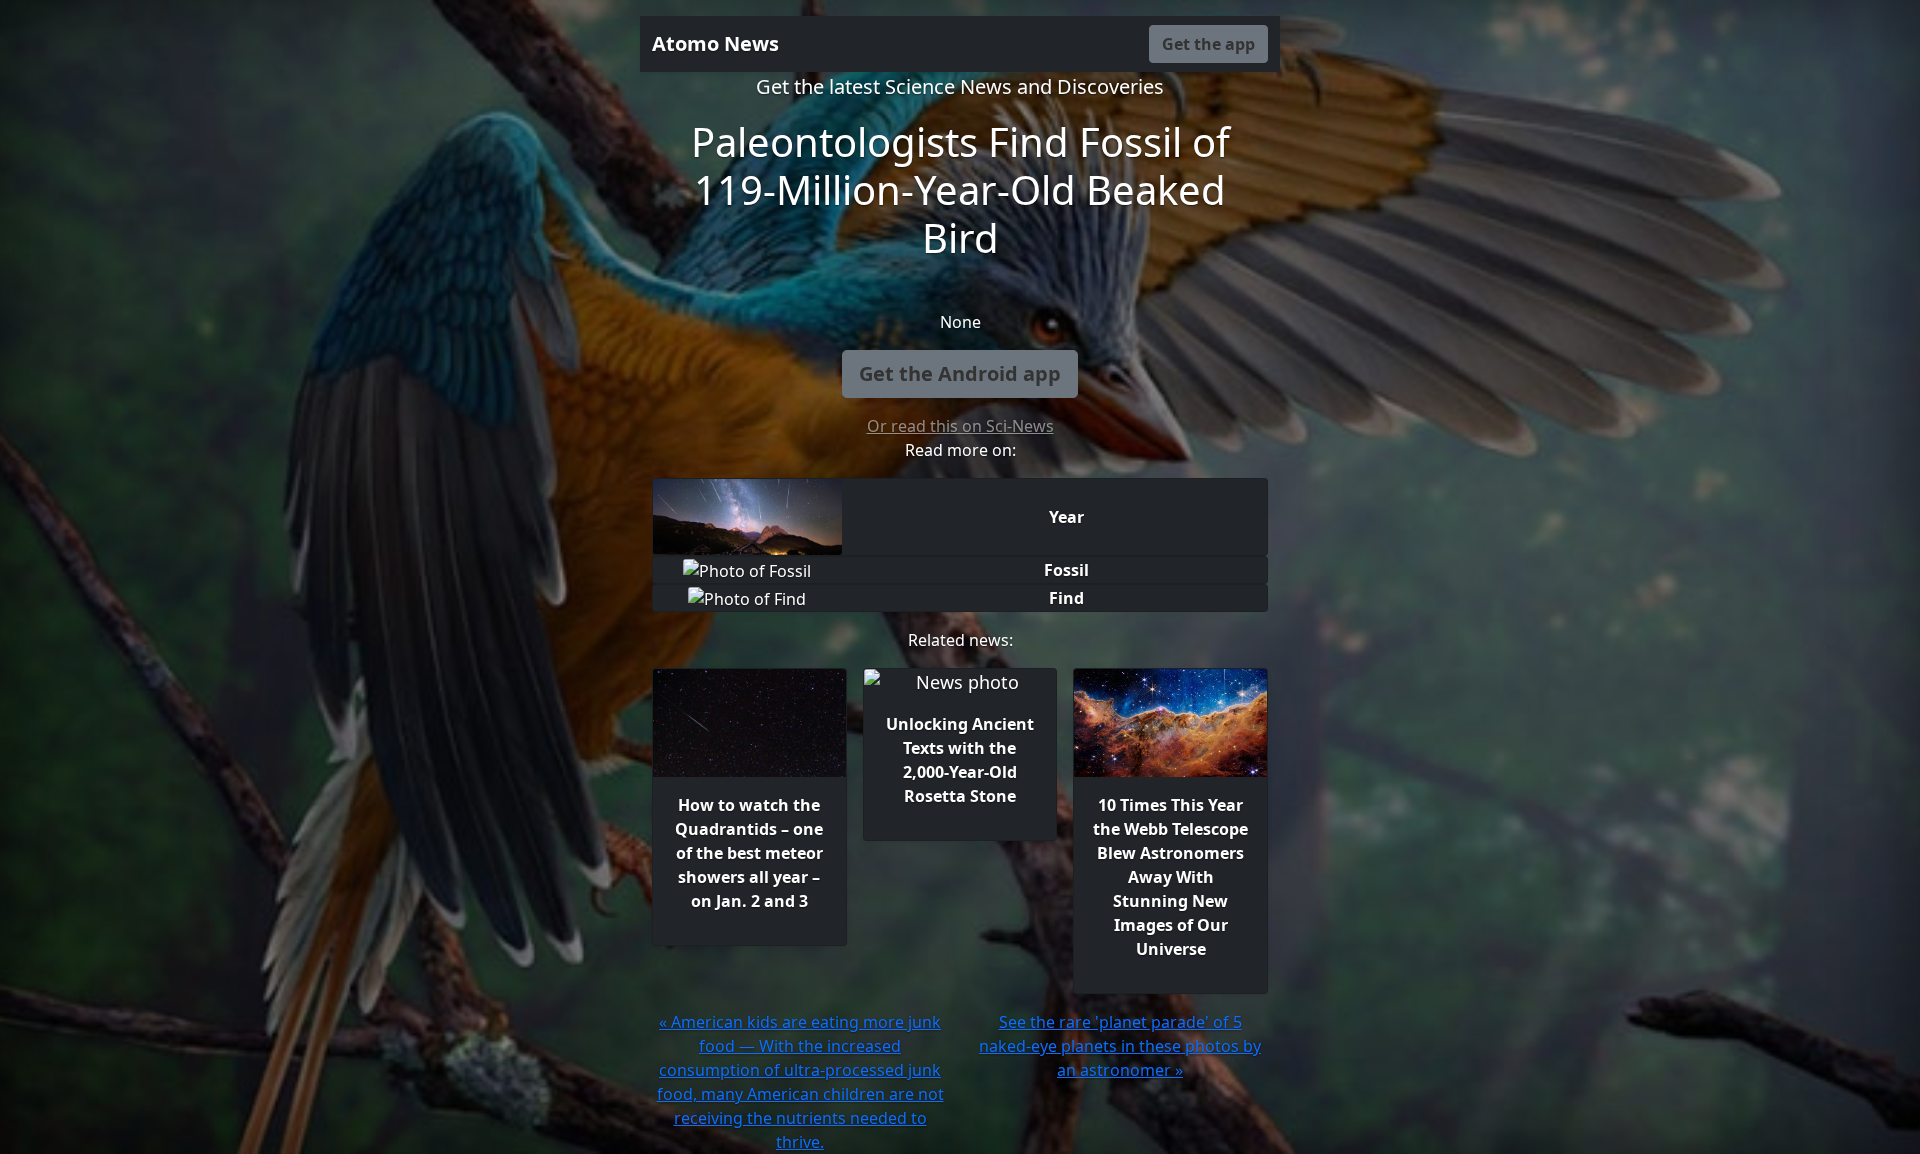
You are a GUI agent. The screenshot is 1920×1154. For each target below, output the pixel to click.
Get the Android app (960, 373)
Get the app (1208, 44)
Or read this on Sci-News (960, 426)
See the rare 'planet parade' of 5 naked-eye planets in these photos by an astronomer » (1120, 1046)
